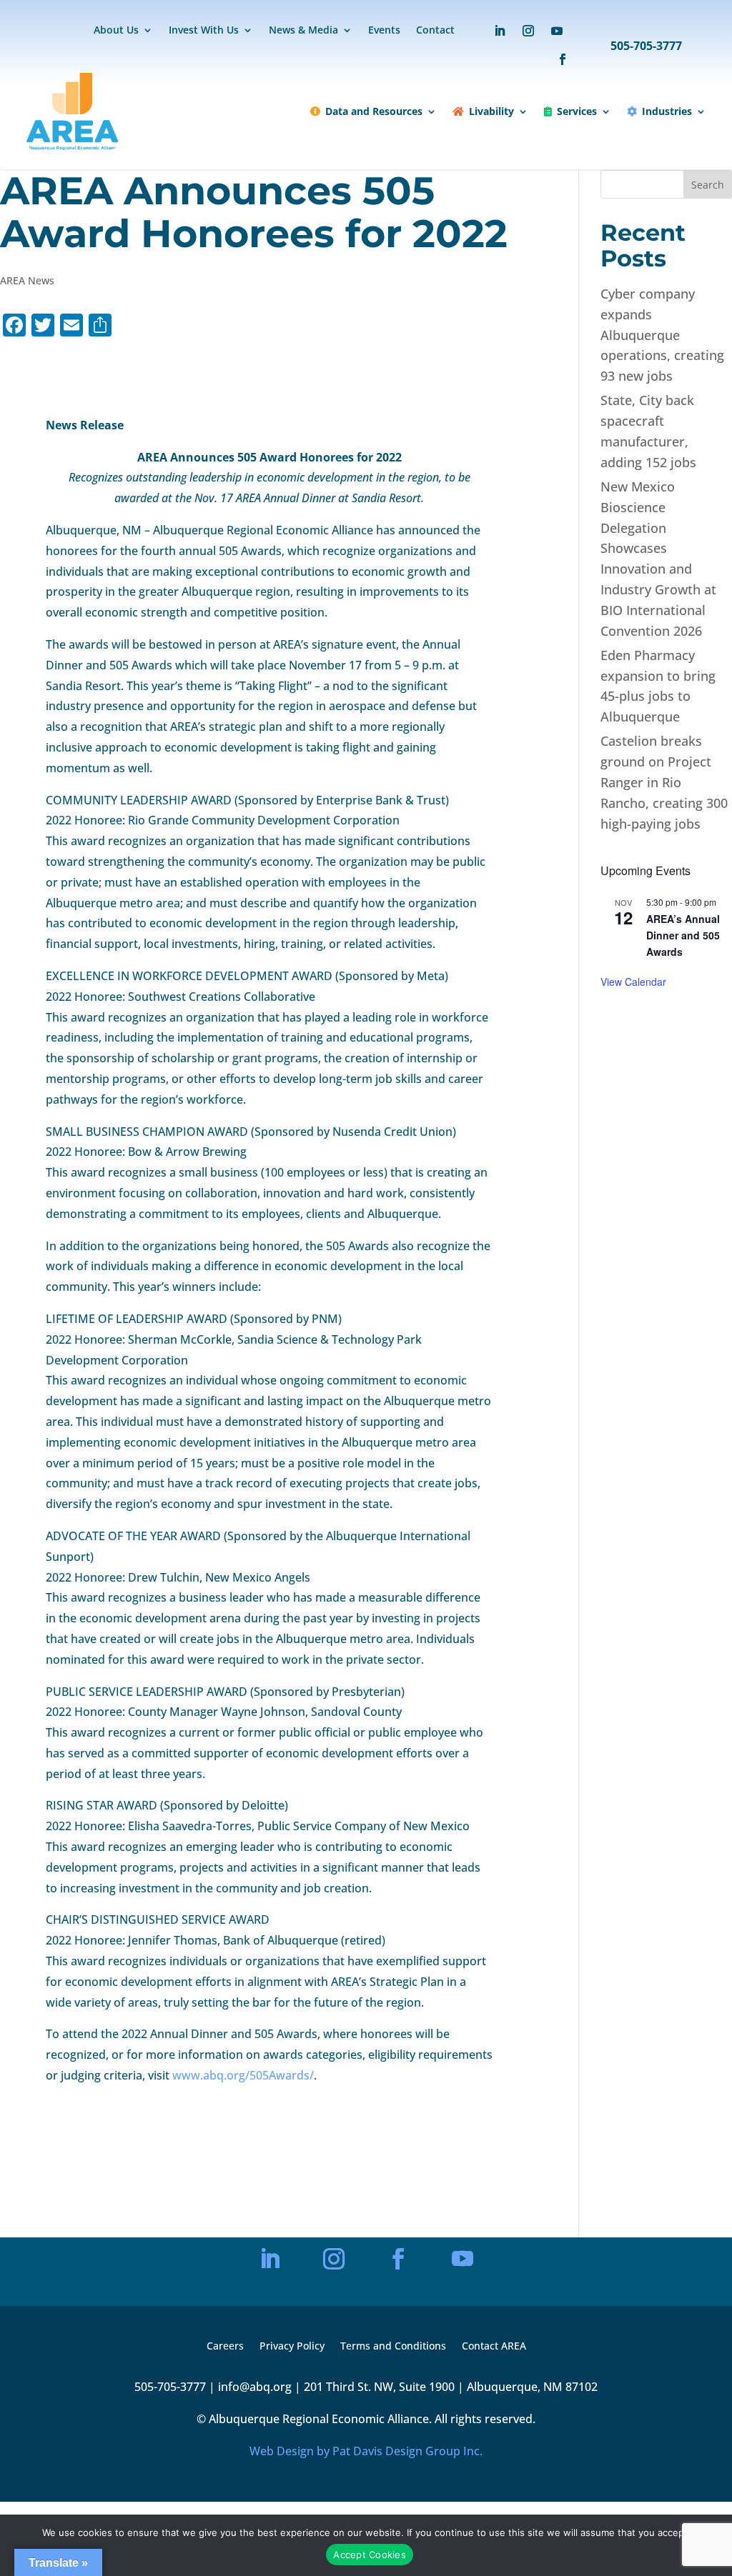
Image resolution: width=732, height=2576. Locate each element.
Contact (435, 31)
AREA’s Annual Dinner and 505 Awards (683, 935)
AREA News (27, 280)
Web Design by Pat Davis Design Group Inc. (366, 2451)
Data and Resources (374, 111)
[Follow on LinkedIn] (500, 31)
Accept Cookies (370, 2555)
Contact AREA (494, 2347)
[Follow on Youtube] (557, 31)
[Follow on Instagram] (528, 31)
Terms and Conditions (393, 2347)
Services (577, 111)
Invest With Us (204, 31)
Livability (491, 111)
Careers (225, 2347)
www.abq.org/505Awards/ (242, 2075)
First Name (243, 2206)
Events (384, 31)
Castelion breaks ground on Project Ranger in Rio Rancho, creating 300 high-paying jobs (664, 782)
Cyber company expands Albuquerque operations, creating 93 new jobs (662, 335)
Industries (667, 111)
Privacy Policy (292, 2347)
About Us (116, 31)
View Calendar (633, 982)
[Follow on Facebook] (555, 59)
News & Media (303, 31)
